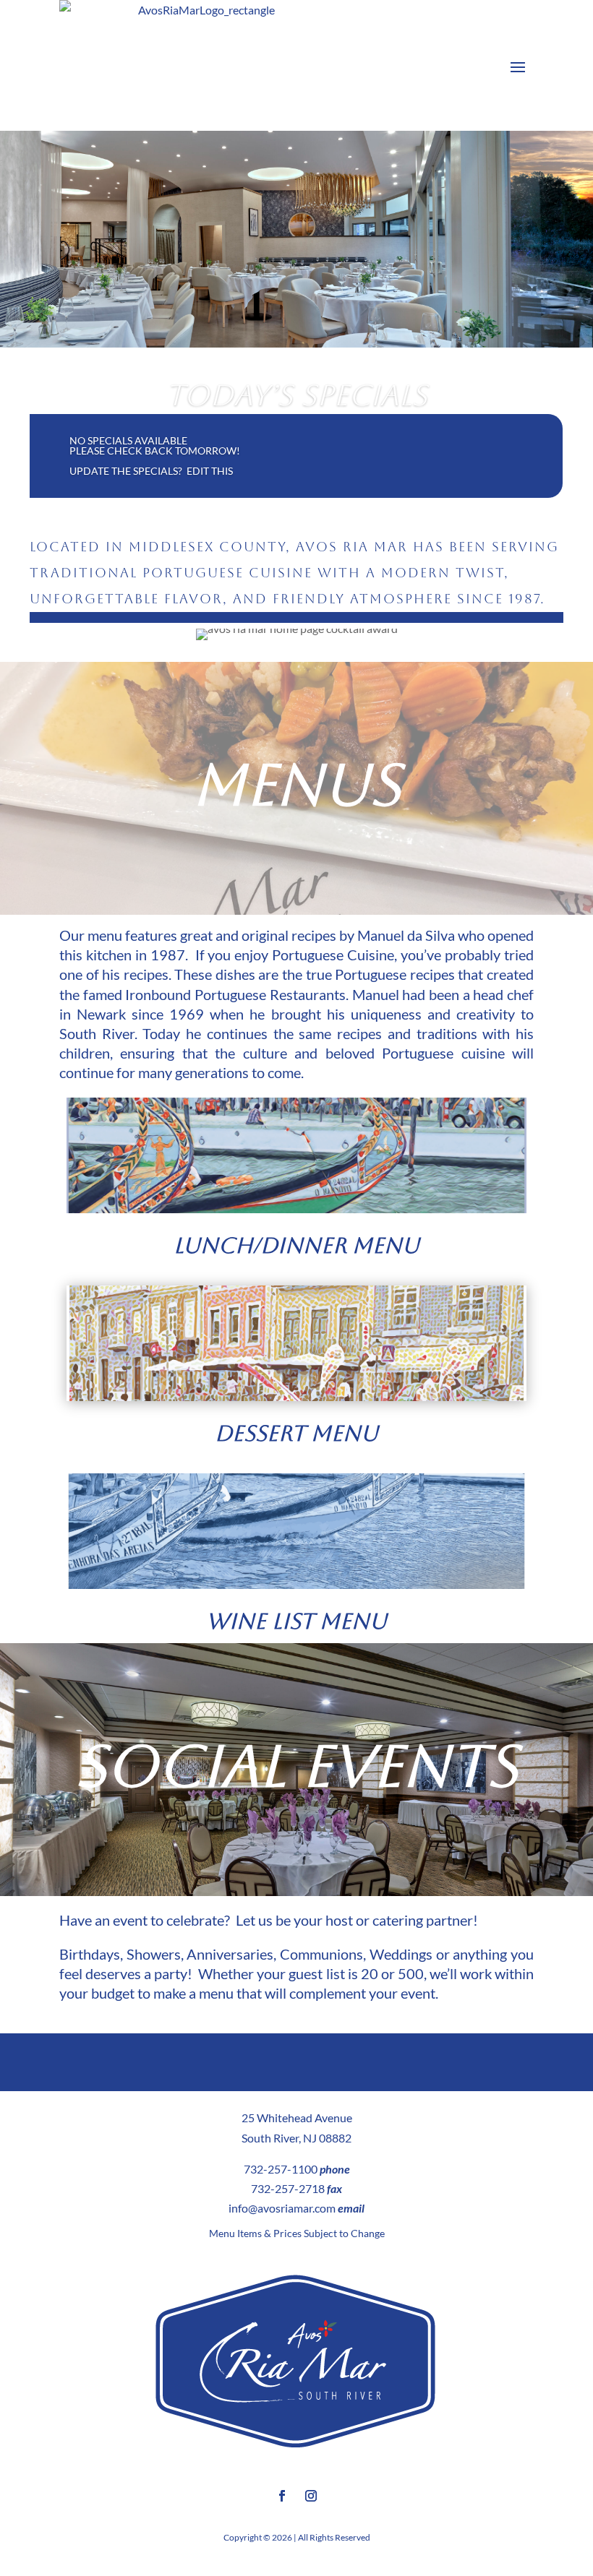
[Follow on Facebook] (282, 2496)
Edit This (210, 471)
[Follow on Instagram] (311, 2496)
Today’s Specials (296, 395)
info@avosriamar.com (282, 2208)
